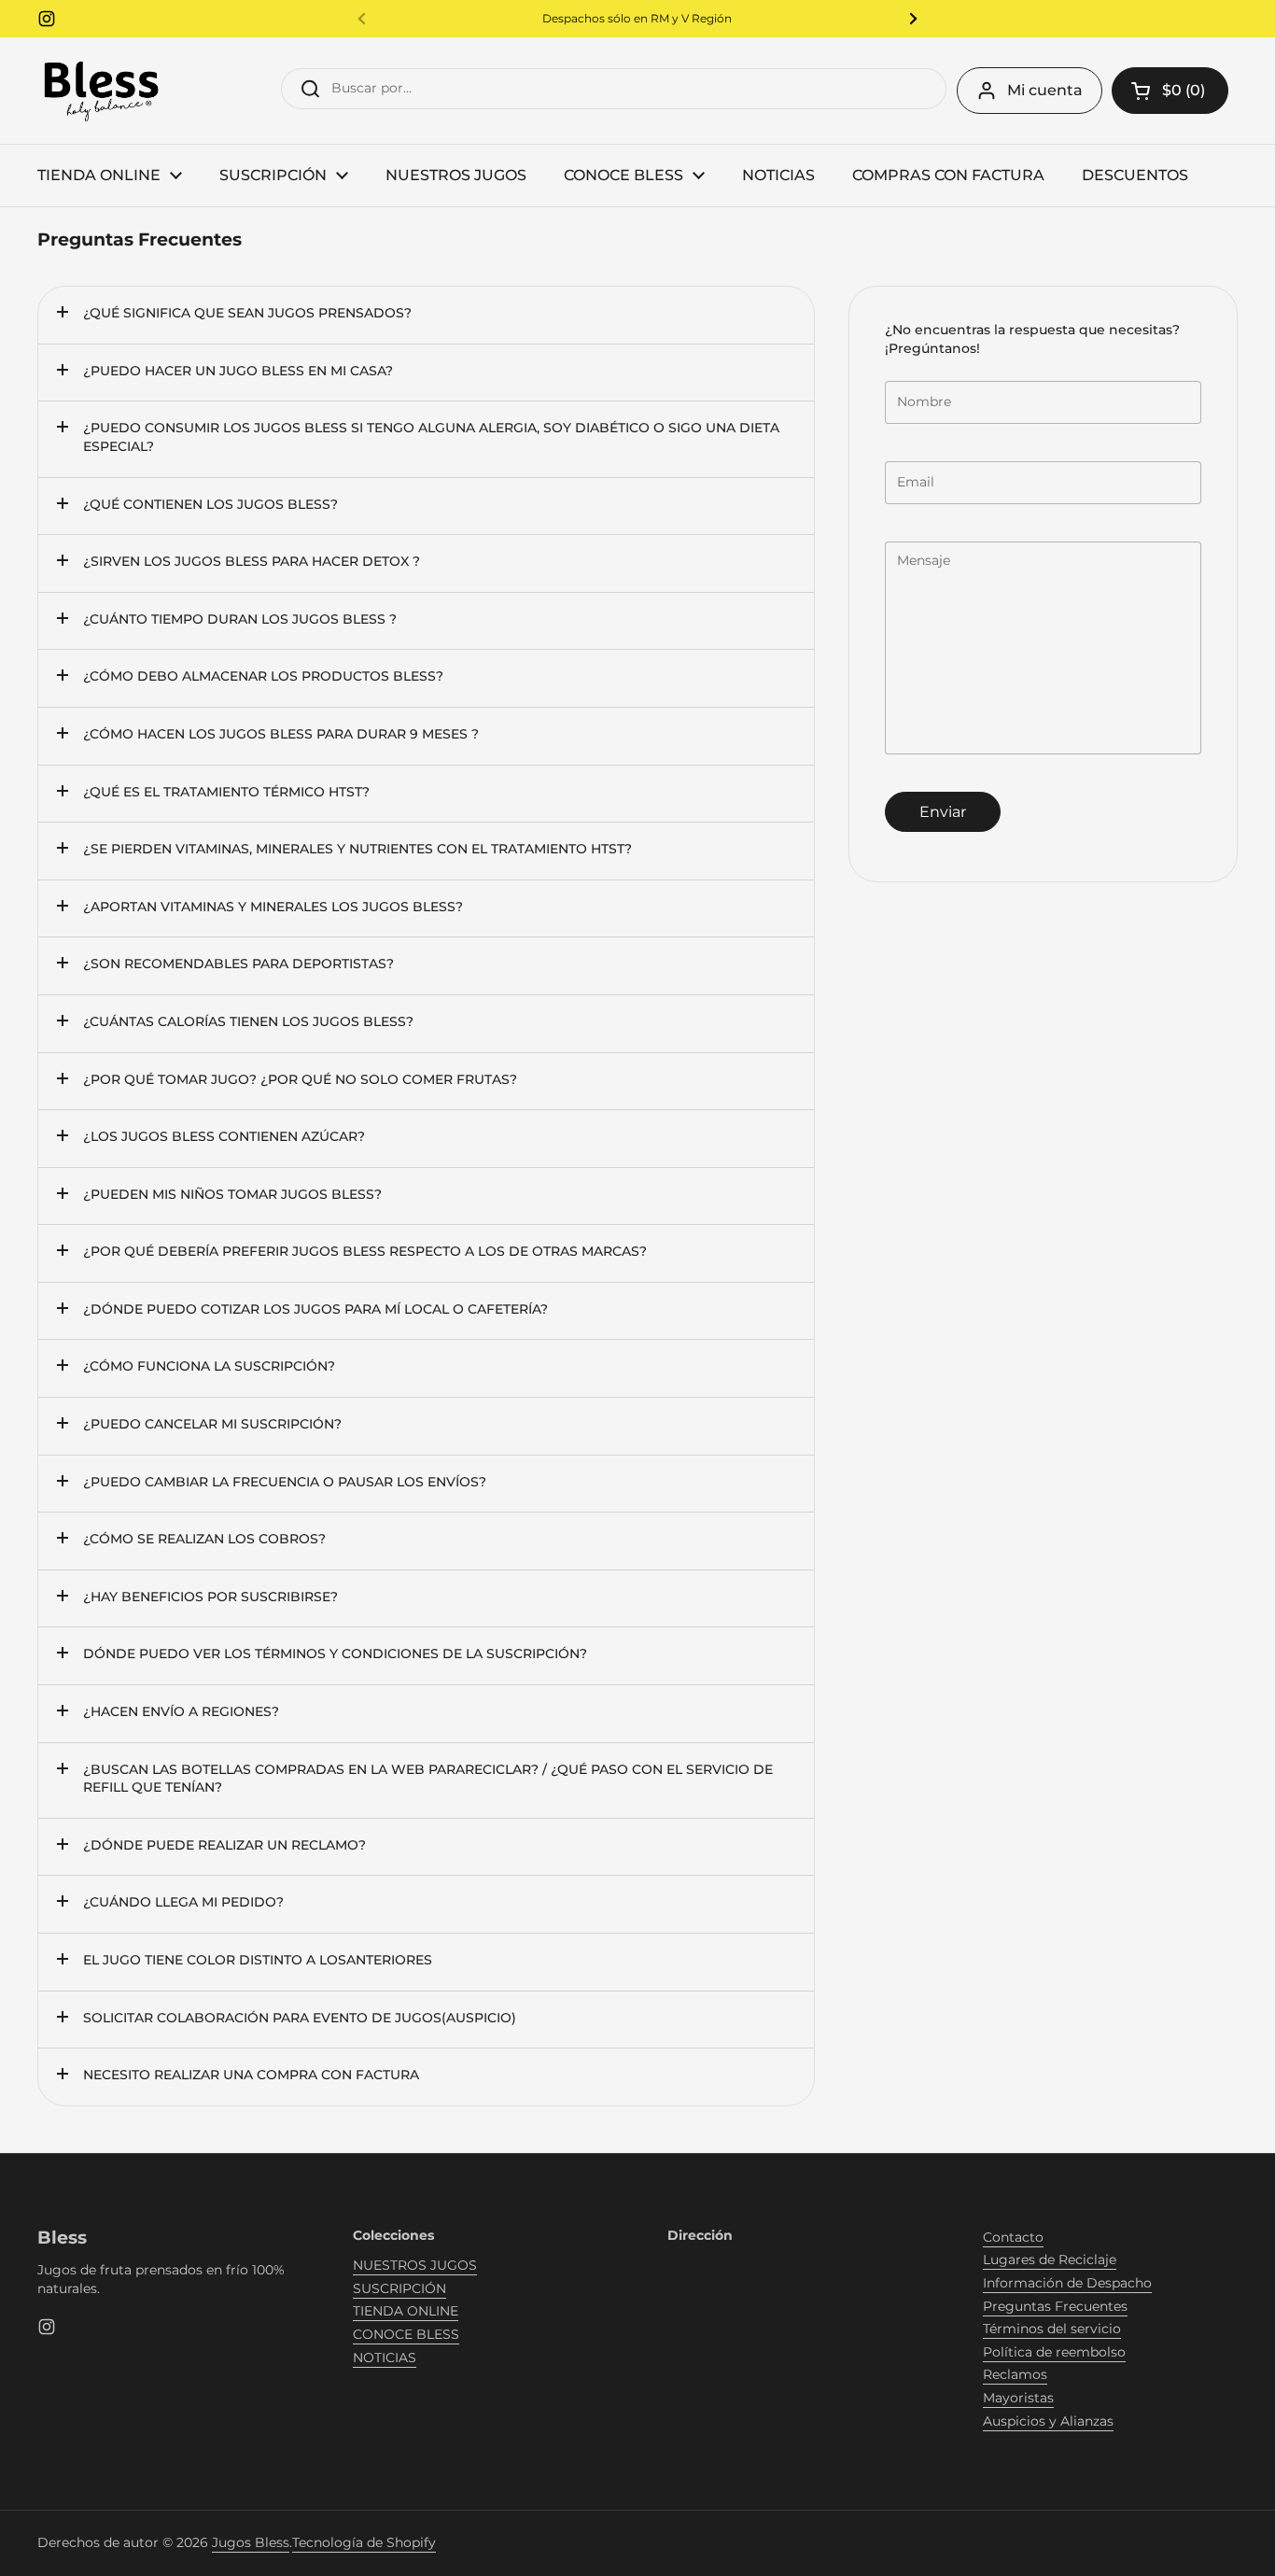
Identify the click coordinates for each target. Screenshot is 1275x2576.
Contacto (1013, 2237)
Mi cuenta (1045, 90)
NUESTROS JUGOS (415, 2265)
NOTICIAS (385, 2358)
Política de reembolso (1054, 2352)
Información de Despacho (1067, 2283)
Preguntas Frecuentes (1055, 2306)
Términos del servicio (1052, 2329)
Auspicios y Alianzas (1048, 2421)
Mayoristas (1018, 2398)
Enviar (943, 812)
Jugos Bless (251, 2542)
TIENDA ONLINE (406, 2311)
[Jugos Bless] (103, 91)
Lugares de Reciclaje (1050, 2259)
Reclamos (1015, 2374)
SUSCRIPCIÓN (399, 2288)
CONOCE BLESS (406, 2334)
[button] (1170, 91)
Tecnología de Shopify (364, 2542)
